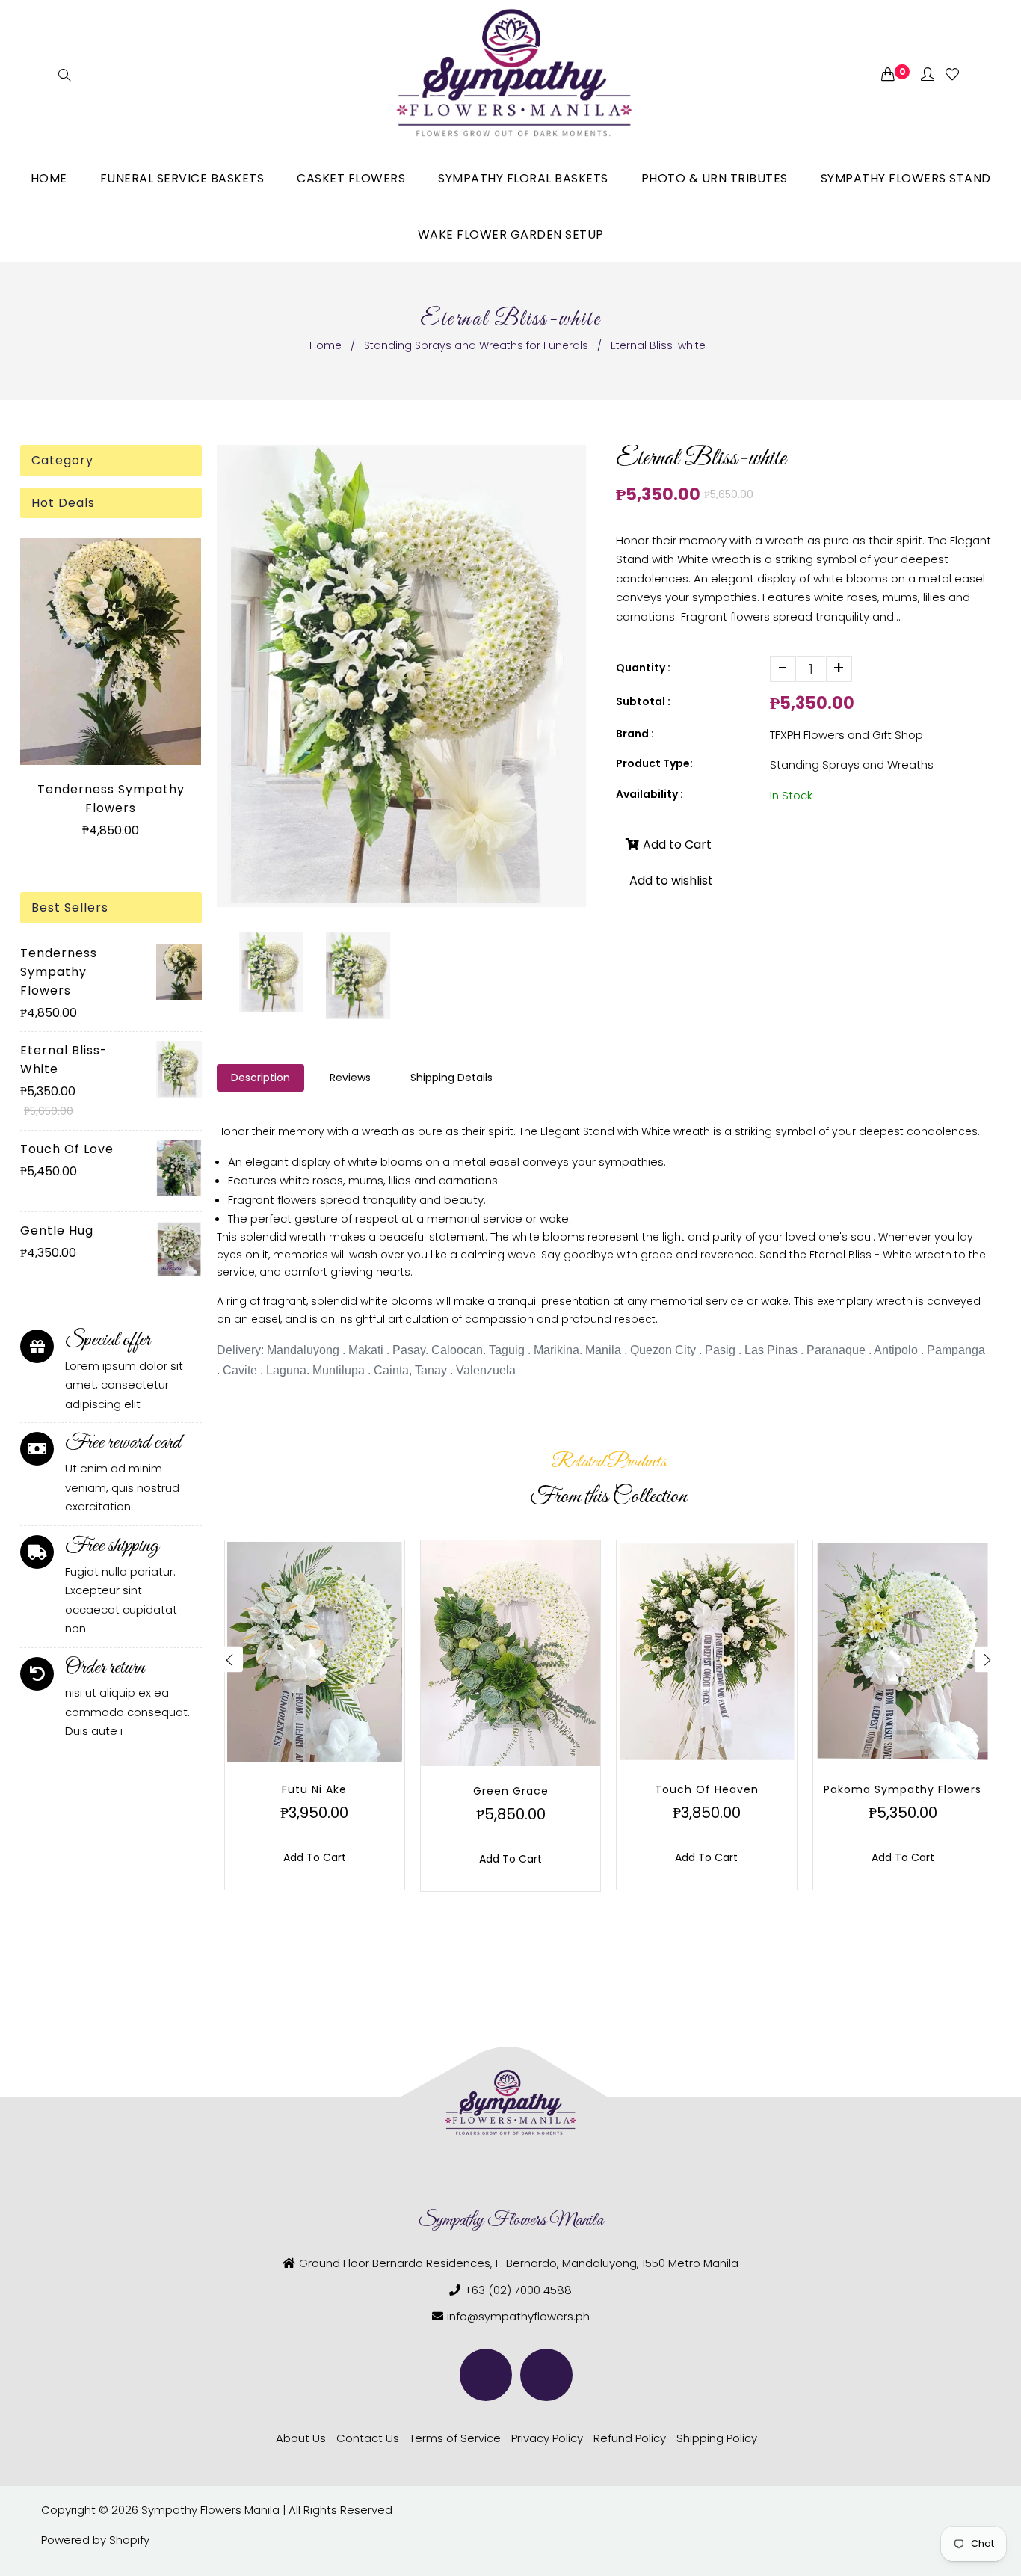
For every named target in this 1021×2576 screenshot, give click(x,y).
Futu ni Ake (314, 1789)
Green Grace (511, 1791)
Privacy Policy (547, 2438)
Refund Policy (630, 2438)
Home (326, 345)
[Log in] (928, 75)
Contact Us (368, 2438)
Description (260, 1078)
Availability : (650, 794)
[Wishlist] (952, 75)
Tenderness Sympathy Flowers (111, 799)
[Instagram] (546, 2375)
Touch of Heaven (707, 1789)
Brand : (635, 734)
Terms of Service (455, 2438)
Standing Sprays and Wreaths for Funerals (476, 345)
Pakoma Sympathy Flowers (903, 1789)
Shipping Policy (717, 2438)
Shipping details (451, 1078)
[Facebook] (486, 2375)
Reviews (350, 1078)
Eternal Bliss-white (64, 1060)
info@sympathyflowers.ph (518, 2316)
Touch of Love (67, 1149)
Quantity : (643, 668)
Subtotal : (643, 701)
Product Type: (654, 763)
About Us (301, 2438)
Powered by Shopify (95, 2540)
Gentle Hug (57, 1230)
